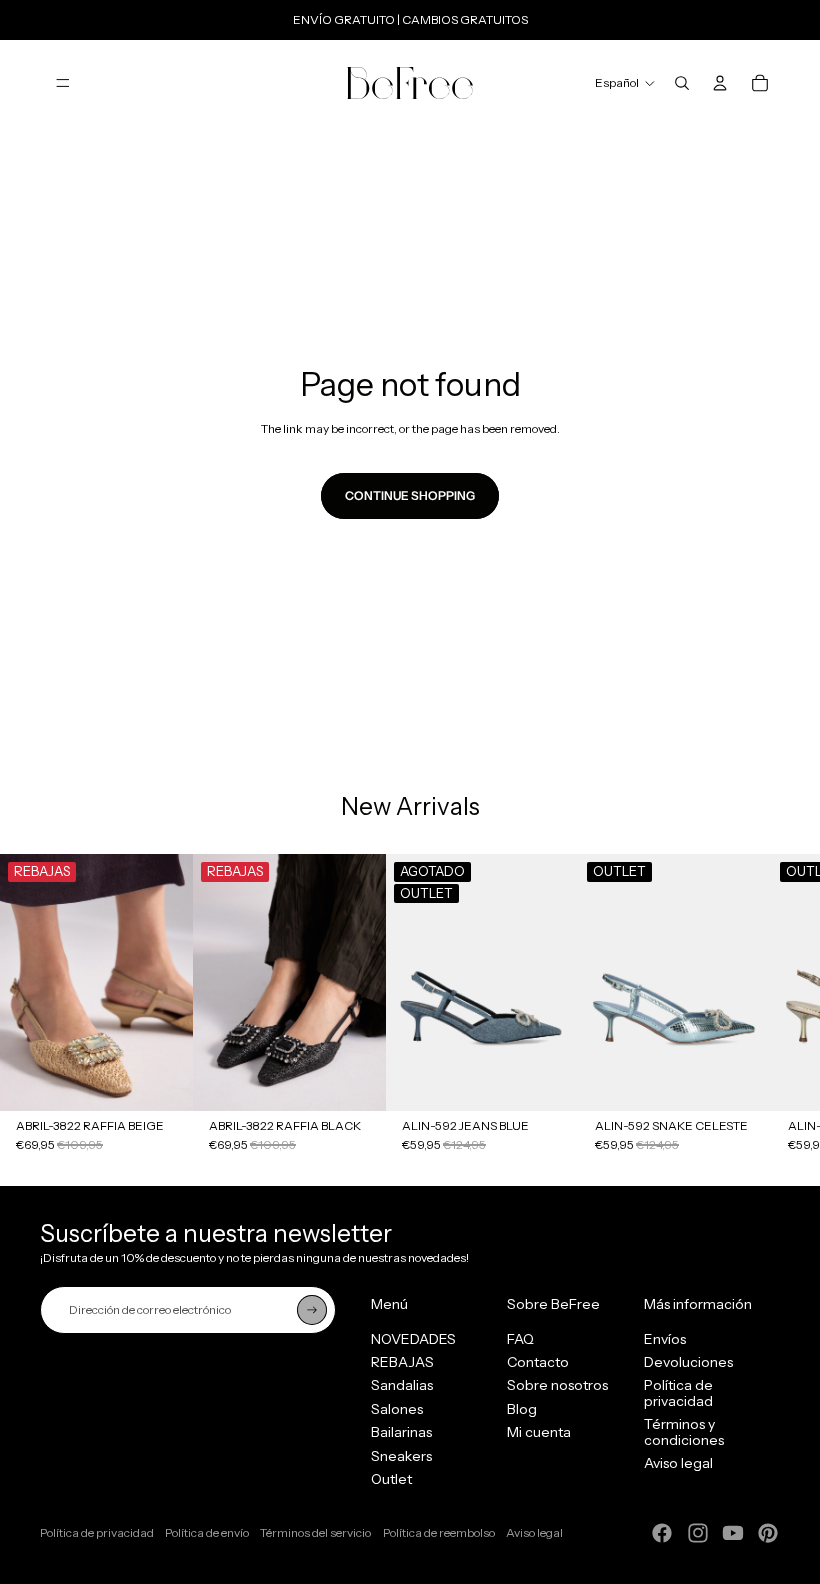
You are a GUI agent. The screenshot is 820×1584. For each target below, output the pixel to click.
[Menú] (63, 83)
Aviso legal (678, 1463)
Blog (522, 1409)
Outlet (391, 1479)
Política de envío (207, 1532)
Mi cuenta (539, 1432)
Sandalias (402, 1385)
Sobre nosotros (557, 1385)
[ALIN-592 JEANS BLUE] (482, 982)
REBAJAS (402, 1362)
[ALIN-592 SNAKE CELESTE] (675, 982)
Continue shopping (410, 495)
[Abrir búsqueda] (682, 83)
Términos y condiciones (684, 1431)
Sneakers (401, 1456)
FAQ (520, 1339)
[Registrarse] (312, 1310)
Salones (397, 1409)
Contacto (538, 1362)
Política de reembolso (439, 1532)
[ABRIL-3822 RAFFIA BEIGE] (96, 982)
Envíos (665, 1339)
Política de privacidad (678, 1392)
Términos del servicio (315, 1532)
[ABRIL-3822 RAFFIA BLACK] (289, 982)
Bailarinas (401, 1432)
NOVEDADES (413, 1339)
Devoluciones (688, 1362)
